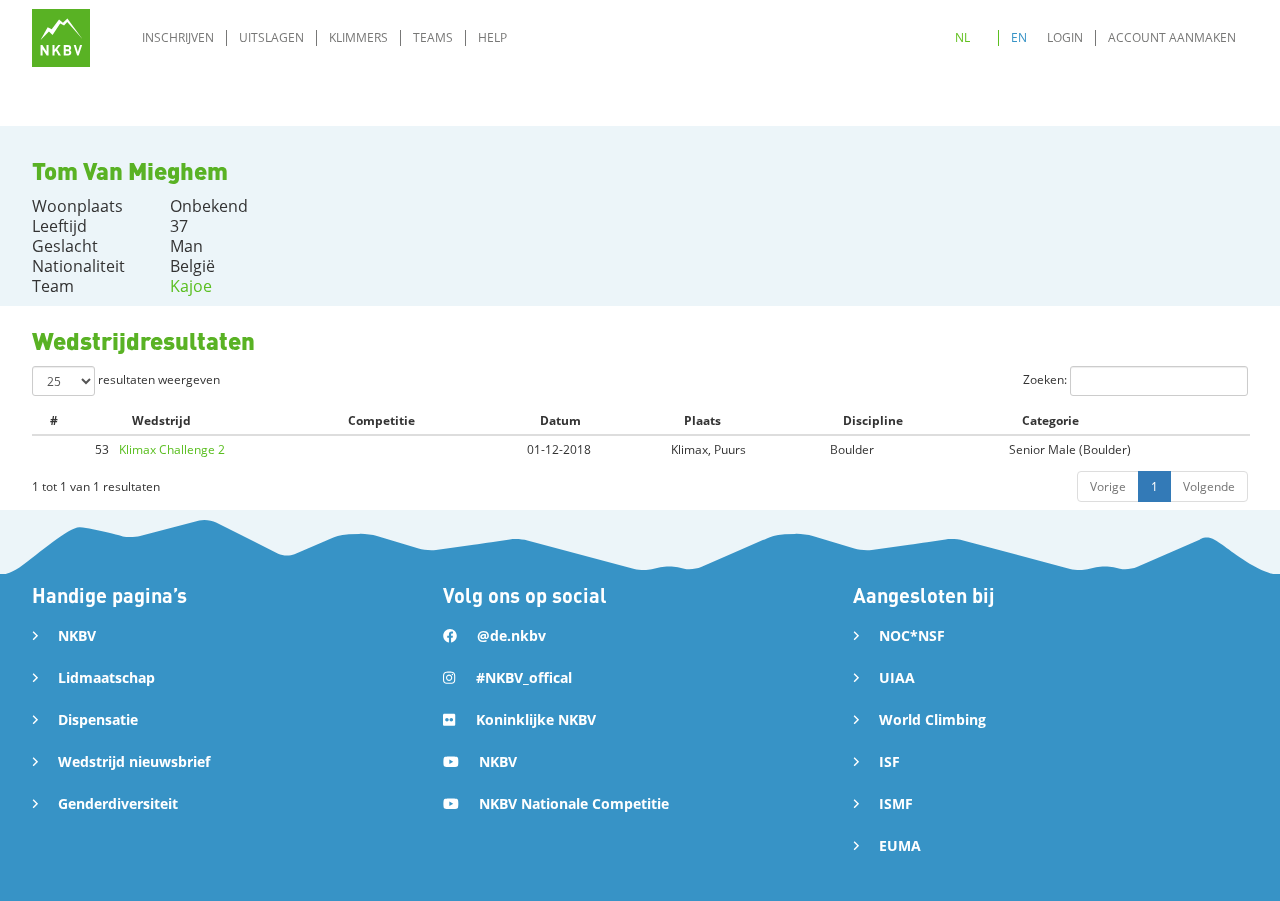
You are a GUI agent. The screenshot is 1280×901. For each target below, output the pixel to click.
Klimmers (358, 37)
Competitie (381, 420)
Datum (560, 420)
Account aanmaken (1172, 37)
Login (1065, 37)
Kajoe (191, 286)
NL (962, 37)
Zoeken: (1046, 379)
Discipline (873, 420)
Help (492, 37)
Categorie (1050, 420)
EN (1019, 37)
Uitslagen (271, 37)
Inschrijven (178, 37)
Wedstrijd (161, 420)
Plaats (702, 420)
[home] (61, 38)
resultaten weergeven (157, 379)
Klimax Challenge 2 (172, 449)
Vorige (1108, 486)
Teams (433, 37)
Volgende (1209, 486)
